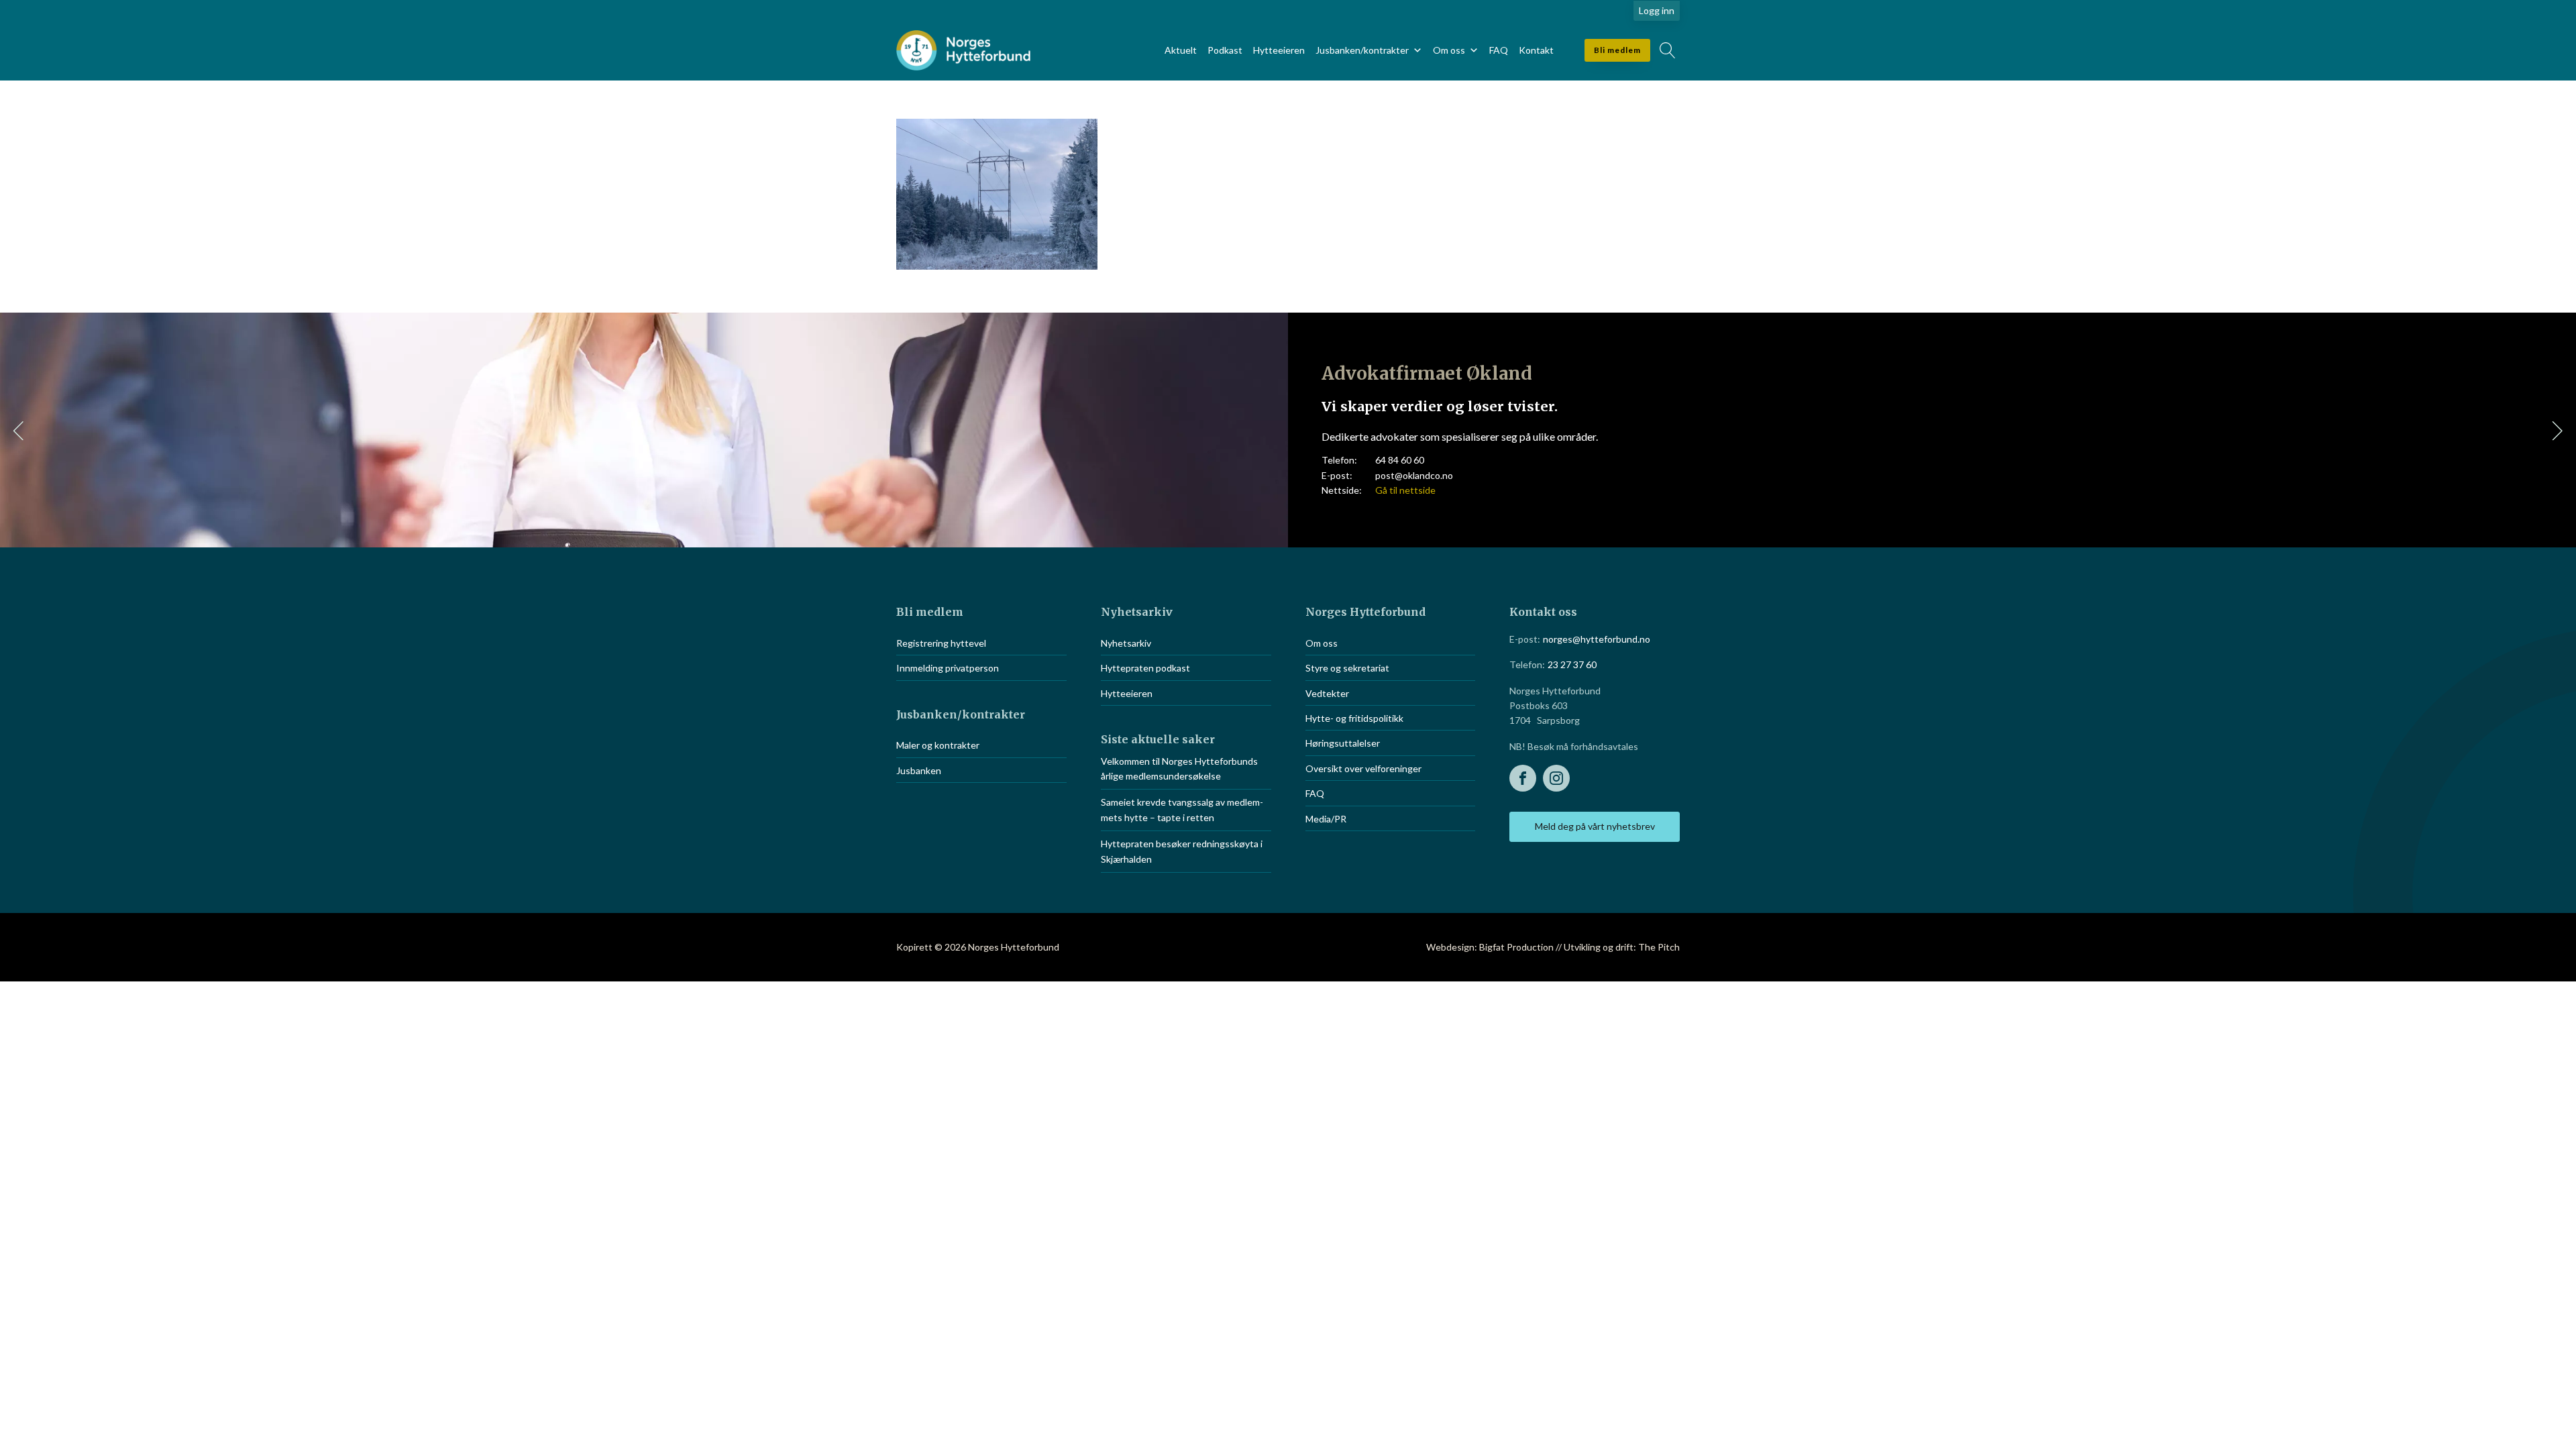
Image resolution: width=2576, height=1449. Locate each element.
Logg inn (1657, 10)
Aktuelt (1181, 50)
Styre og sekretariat (1347, 668)
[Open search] (1668, 50)
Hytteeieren (1279, 50)
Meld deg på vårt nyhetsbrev (1595, 826)
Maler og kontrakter (938, 745)
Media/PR (1326, 819)
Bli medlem (1617, 50)
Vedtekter (1327, 693)
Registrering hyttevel (941, 643)
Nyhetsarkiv (1126, 643)
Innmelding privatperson (948, 668)
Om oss (1449, 50)
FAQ (1499, 50)
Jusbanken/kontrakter (1362, 50)
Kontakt (1536, 50)
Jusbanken (919, 770)
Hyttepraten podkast (1145, 668)
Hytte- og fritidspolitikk (1354, 718)
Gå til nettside (1405, 490)
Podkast (1225, 50)
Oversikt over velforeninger (1363, 768)
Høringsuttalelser (1343, 743)
